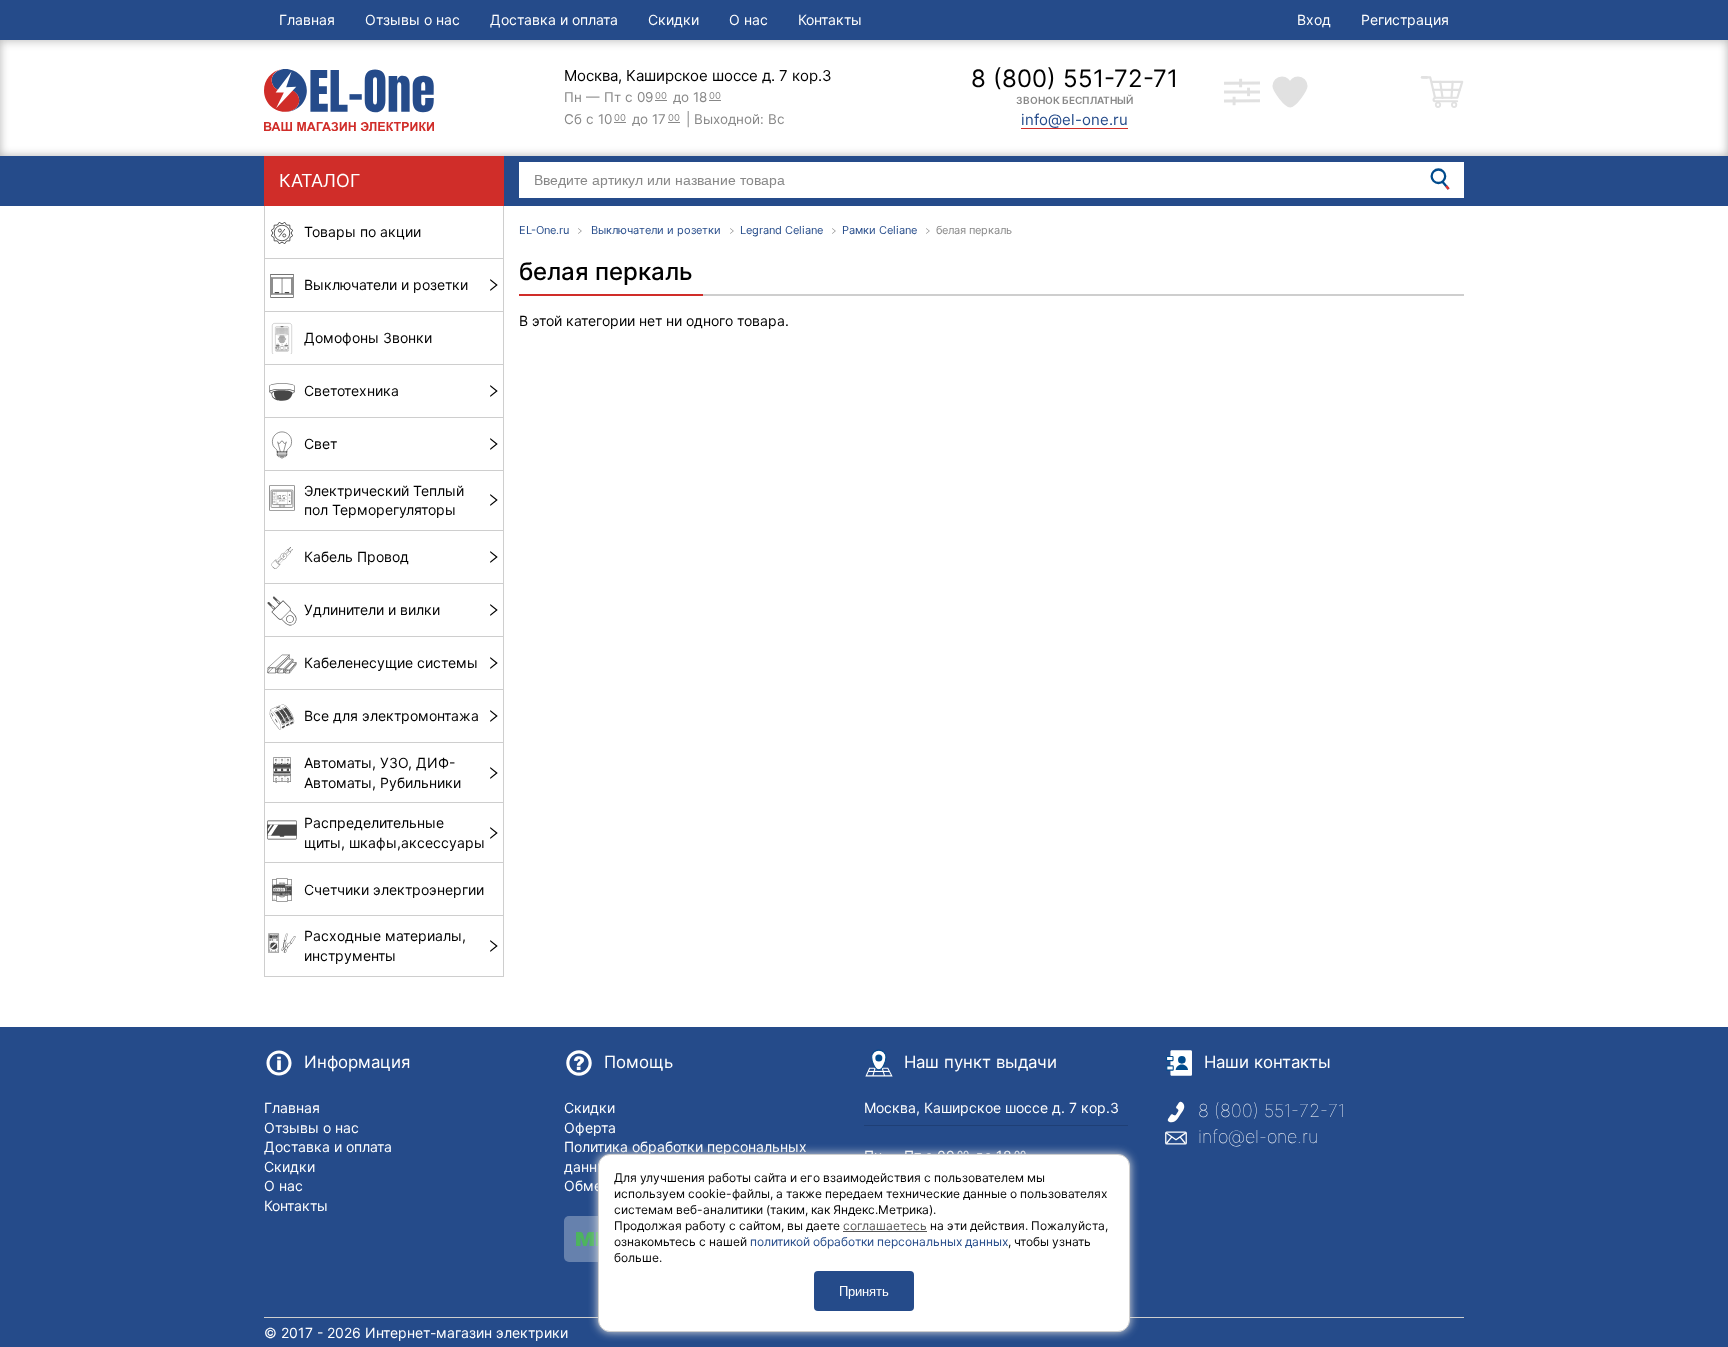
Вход (1314, 19)
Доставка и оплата (554, 19)
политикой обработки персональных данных (879, 1241)
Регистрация (1405, 19)
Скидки (673, 19)
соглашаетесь (885, 1225)
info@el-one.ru (1258, 1136)
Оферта (590, 1127)
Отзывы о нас (412, 19)
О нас (748, 19)
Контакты (830, 19)
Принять (864, 1291)
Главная (307, 19)
